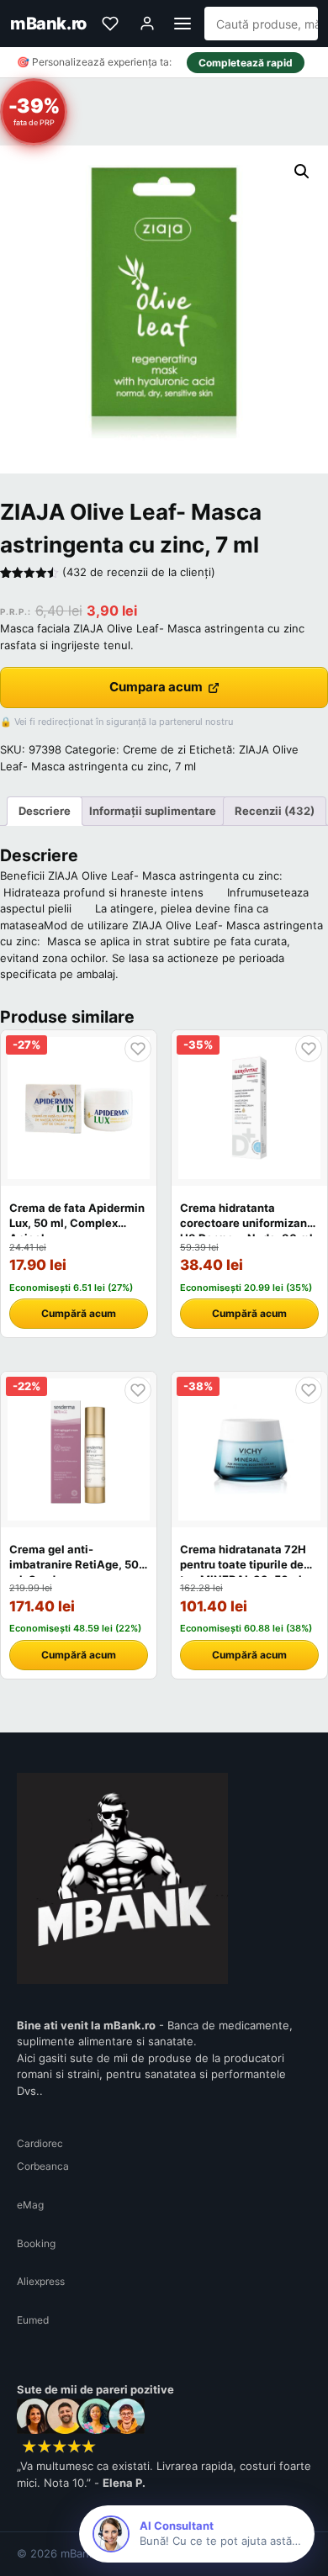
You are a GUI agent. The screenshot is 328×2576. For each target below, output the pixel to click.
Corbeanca (43, 2166)
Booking (36, 2243)
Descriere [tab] (45, 811)
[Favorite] (110, 24)
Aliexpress (41, 2281)
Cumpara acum (156, 687)
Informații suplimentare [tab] (153, 811)
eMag (30, 2205)
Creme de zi (154, 749)
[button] (302, 172)
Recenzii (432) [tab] (275, 811)
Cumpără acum (79, 1313)
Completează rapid (246, 63)
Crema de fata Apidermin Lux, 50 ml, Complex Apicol (77, 1223)
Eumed (33, 2320)
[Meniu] (183, 24)
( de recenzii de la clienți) (139, 572)
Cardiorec (40, 2143)
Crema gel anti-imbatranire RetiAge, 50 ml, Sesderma (74, 1564)
